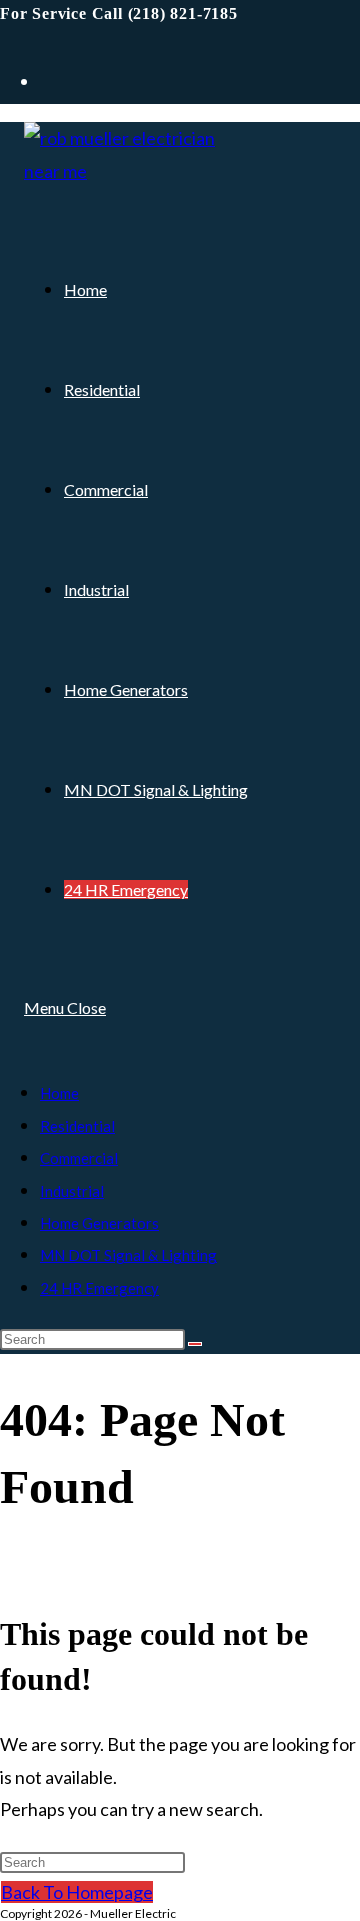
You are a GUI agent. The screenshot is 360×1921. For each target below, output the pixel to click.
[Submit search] (195, 1344)
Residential (77, 1126)
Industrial (72, 1191)
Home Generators (99, 1223)
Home (59, 1093)
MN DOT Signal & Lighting (128, 1255)
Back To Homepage (77, 1892)
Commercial (79, 1158)
